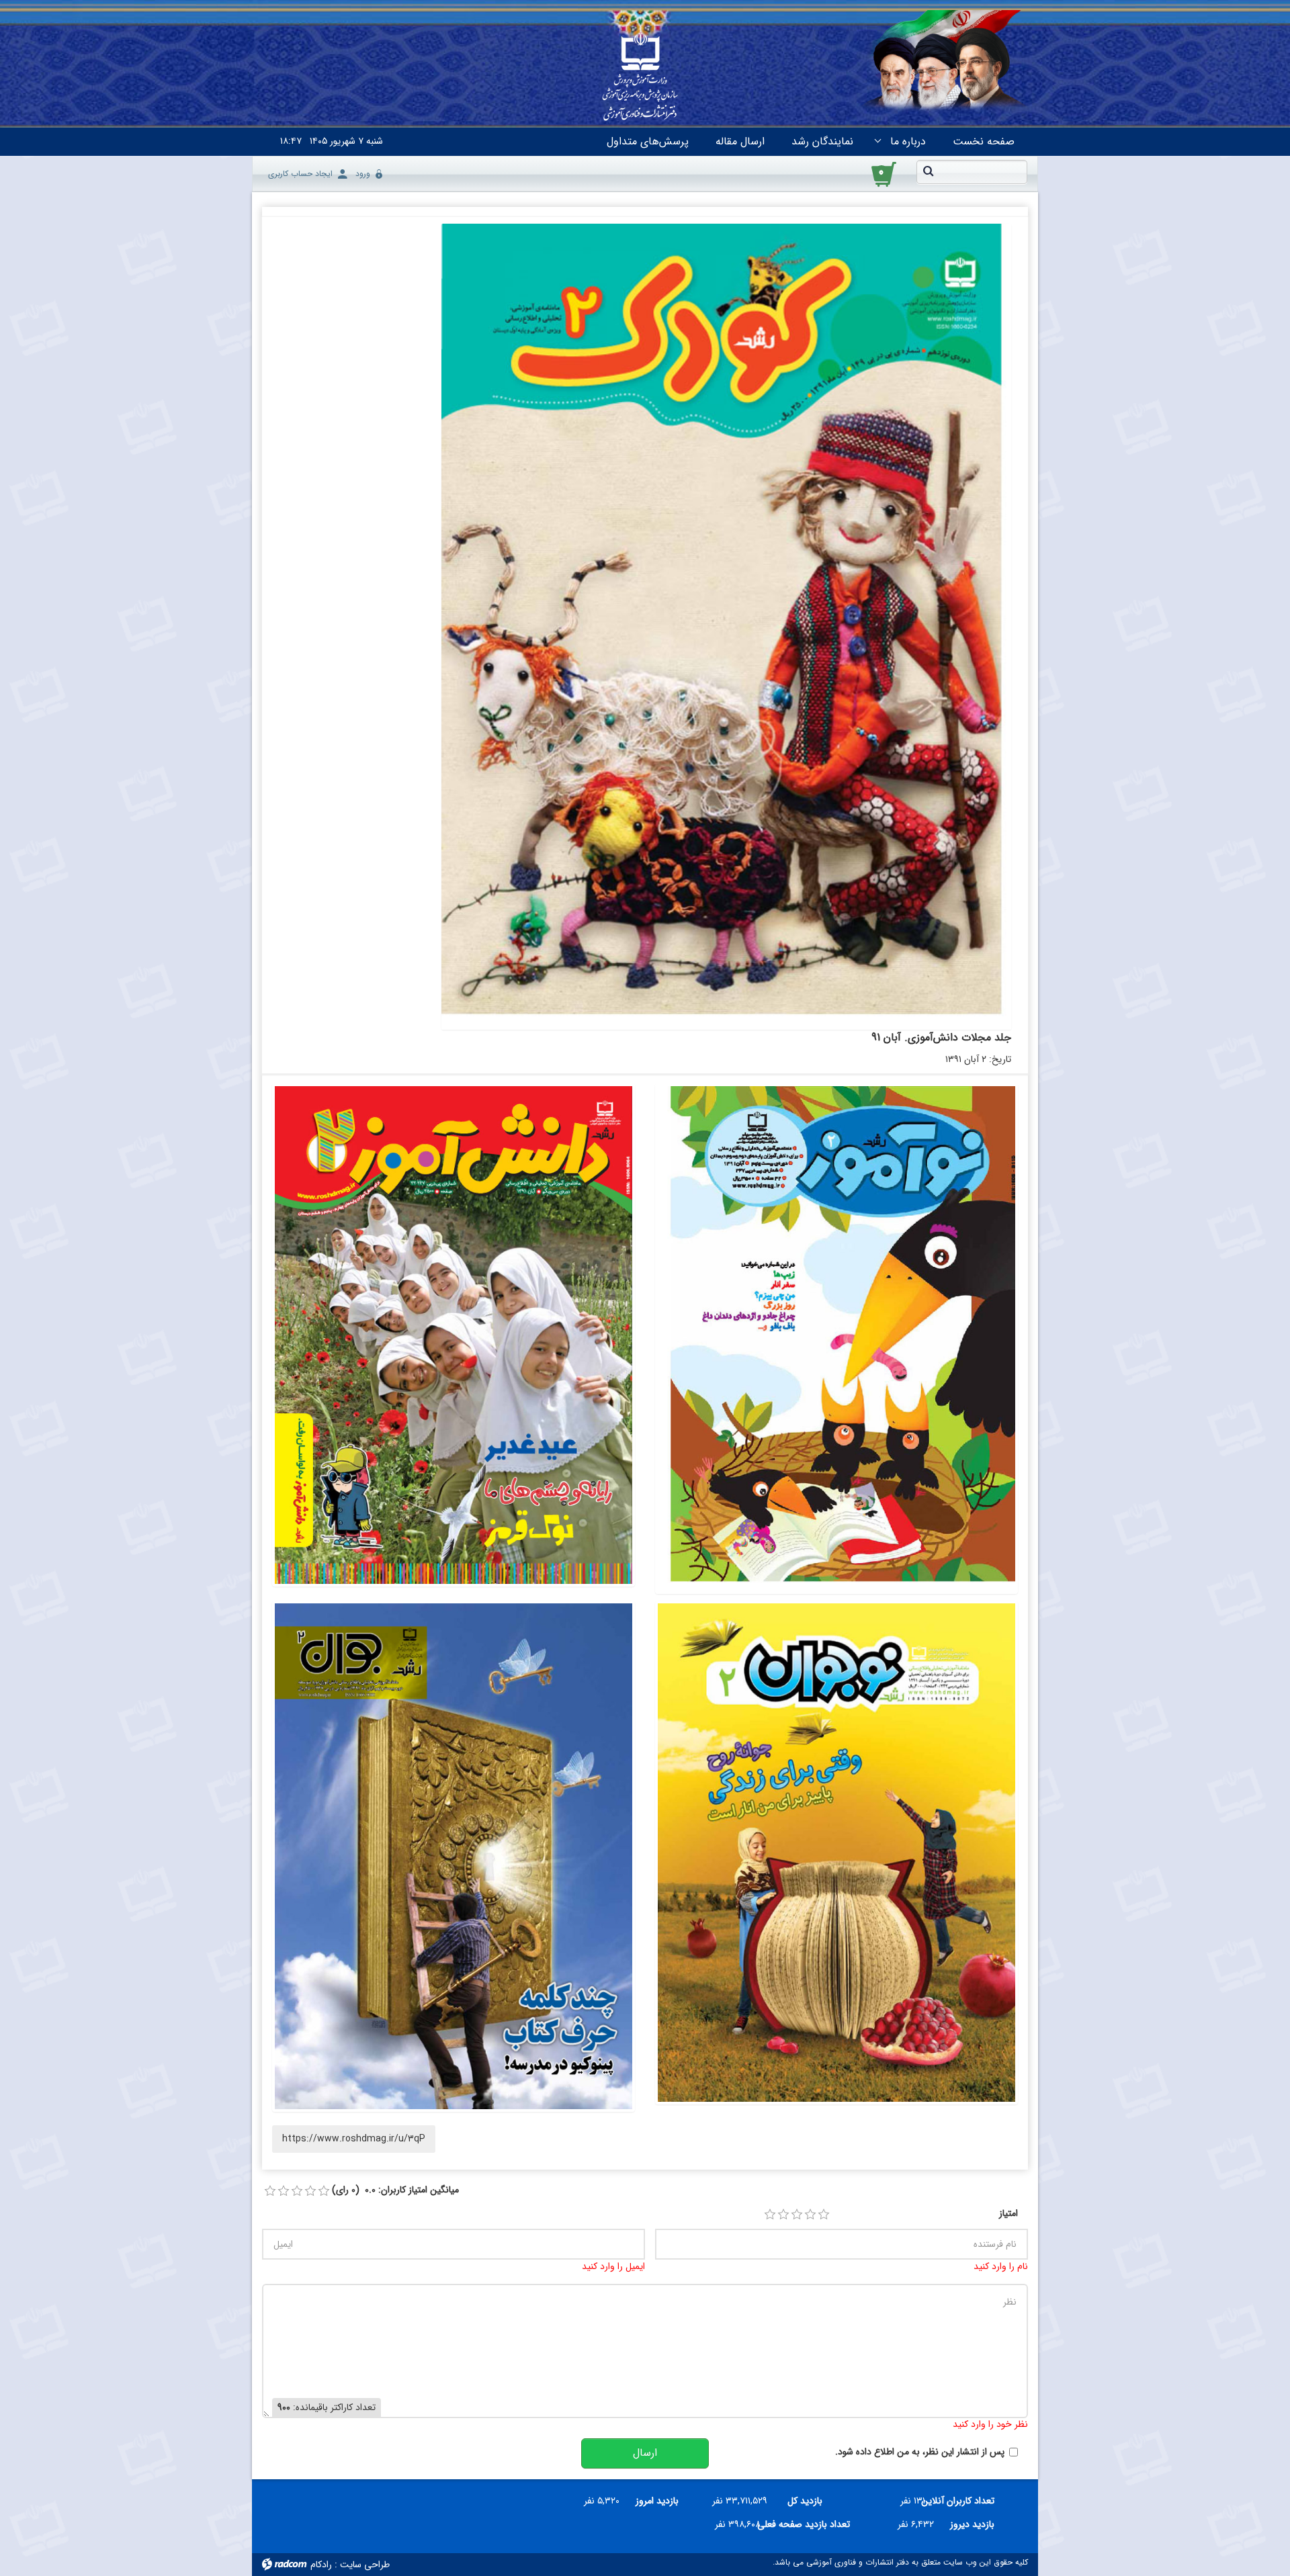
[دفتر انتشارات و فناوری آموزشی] (640, 78)
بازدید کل (805, 2501)
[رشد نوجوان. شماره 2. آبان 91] (836, 1852)
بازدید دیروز (972, 2524)
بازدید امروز (657, 2501)
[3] (797, 2215)
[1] (770, 2215)
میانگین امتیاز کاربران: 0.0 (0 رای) (395, 2190)
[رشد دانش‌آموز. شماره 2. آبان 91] (454, 1335)
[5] (824, 2215)
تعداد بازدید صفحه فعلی (810, 2524)
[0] (270, 2191)
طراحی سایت (365, 2565)
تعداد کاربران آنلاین (965, 2501)
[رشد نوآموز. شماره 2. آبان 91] (836, 1339)
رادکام (321, 2565)
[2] (783, 2215)
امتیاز (1008, 2214)
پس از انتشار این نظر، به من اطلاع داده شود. (920, 2452)
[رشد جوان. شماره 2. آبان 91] (454, 1856)
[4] (810, 2215)
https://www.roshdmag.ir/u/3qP (354, 2139)
